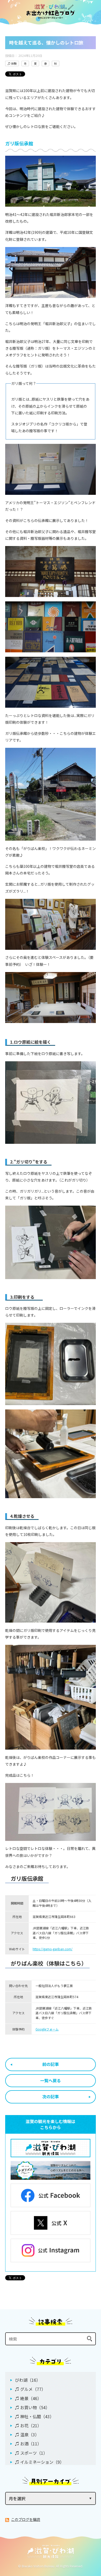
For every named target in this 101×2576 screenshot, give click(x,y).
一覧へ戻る (51, 2080)
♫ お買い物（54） (32, 2407)
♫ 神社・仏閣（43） (34, 2416)
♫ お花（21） (28, 2425)
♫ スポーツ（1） (31, 2453)
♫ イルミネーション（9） (39, 2462)
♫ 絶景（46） (28, 2398)
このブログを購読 (26, 2519)
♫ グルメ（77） (30, 2389)
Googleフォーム (47, 2029)
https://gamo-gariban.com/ (53, 1949)
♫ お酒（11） (28, 2444)
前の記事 (51, 2064)
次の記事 (51, 2096)
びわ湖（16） (28, 2380)
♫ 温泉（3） (27, 2435)
